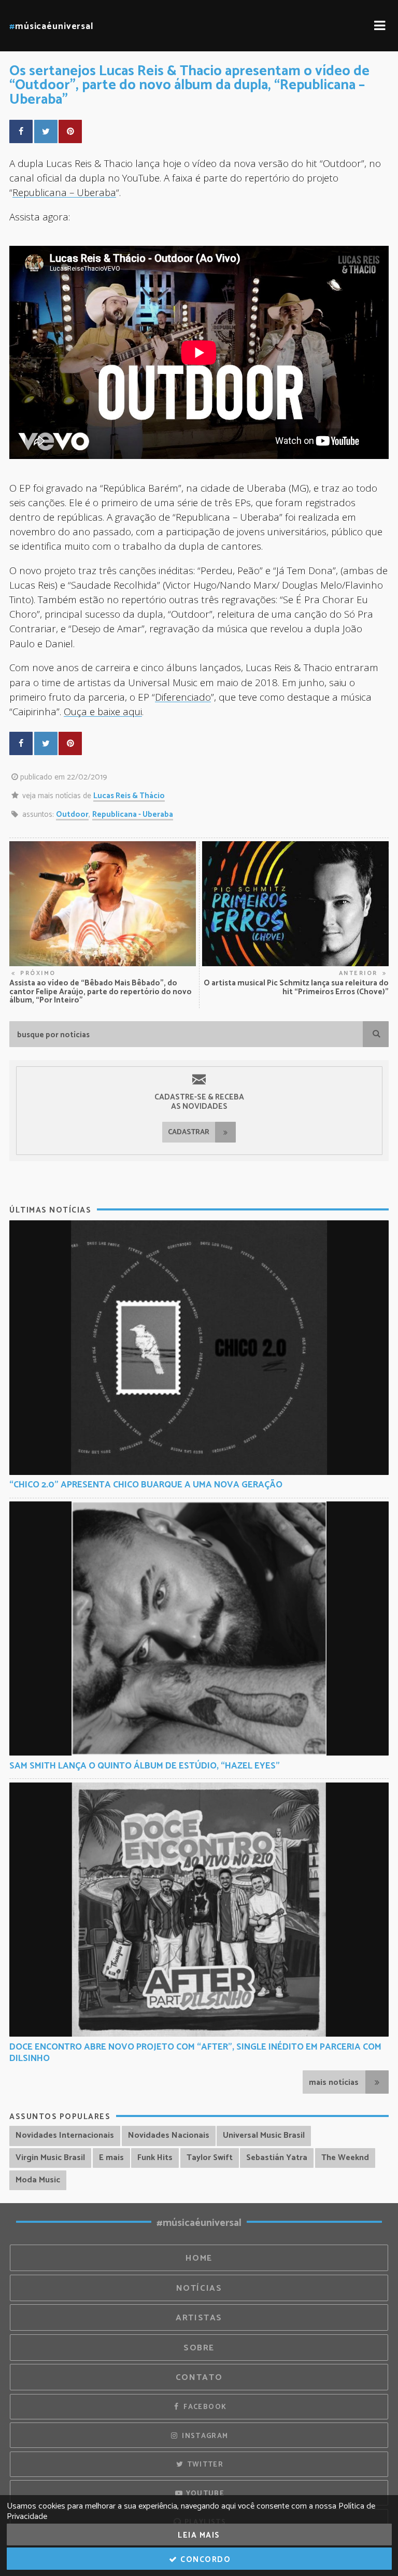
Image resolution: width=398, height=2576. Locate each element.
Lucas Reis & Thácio (129, 796)
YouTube (204, 2494)
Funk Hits (155, 2158)
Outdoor (72, 814)
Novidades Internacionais (65, 2135)
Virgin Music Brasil (50, 2158)
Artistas (199, 2318)
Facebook (204, 2407)
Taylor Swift (210, 2158)
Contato (199, 2378)
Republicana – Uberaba (64, 192)
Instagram (204, 2436)
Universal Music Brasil (264, 2135)
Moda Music (38, 2180)
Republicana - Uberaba (133, 814)
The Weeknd (345, 2158)
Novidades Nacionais (169, 2135)
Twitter (204, 2464)
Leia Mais (199, 2535)
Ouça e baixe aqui (103, 711)
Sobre (199, 2348)
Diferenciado (183, 697)
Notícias (199, 2288)
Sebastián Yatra (277, 2158)
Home (199, 2258)
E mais (111, 2158)
